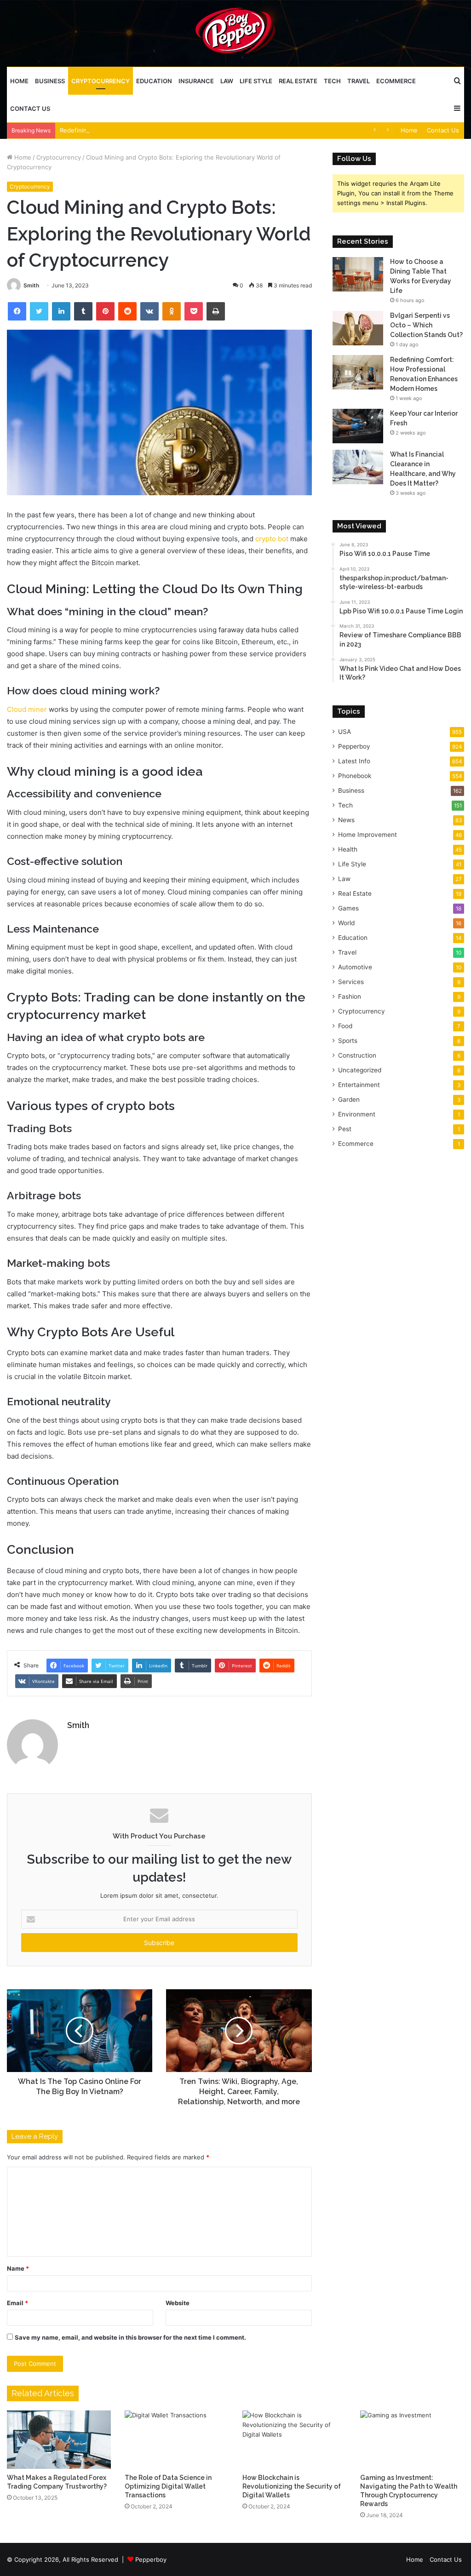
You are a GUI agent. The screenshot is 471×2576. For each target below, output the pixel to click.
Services (351, 982)
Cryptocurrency (101, 81)
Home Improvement (368, 835)
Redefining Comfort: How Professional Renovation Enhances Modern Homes (170, 130)
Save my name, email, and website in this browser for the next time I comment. (130, 2337)
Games (348, 908)
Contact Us (30, 109)
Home (19, 81)
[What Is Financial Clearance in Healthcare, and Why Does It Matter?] (358, 467)
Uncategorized (360, 1070)
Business (50, 81)
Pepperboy (354, 746)
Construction (357, 1055)
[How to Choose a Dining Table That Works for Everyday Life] (358, 274)
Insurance (196, 81)
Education (154, 81)
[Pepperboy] (235, 33)
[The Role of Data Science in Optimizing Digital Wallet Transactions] (177, 2440)
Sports (348, 1041)
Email (17, 2303)
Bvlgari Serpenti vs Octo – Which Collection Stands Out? (426, 325)
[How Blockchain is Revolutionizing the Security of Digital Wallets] (294, 2440)
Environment (357, 1114)
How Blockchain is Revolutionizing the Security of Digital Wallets (292, 2486)
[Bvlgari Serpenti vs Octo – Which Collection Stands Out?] (358, 328)
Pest (345, 1129)
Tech (332, 81)
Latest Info (354, 761)
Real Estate (298, 81)
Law (227, 81)
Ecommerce (396, 81)
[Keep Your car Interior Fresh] (358, 426)
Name (18, 2268)
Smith (31, 285)
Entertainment (359, 1085)
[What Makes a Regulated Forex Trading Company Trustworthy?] (59, 2440)
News (346, 820)
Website (178, 2303)
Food (345, 1026)
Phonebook (355, 776)
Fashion (350, 996)
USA (345, 732)
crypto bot (271, 539)
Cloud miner (27, 709)
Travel (359, 81)
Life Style (256, 81)
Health (348, 849)
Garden (349, 1099)
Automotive (355, 967)
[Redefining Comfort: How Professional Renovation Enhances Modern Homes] (358, 372)
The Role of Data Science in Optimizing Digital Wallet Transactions (168, 2486)
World (346, 923)
